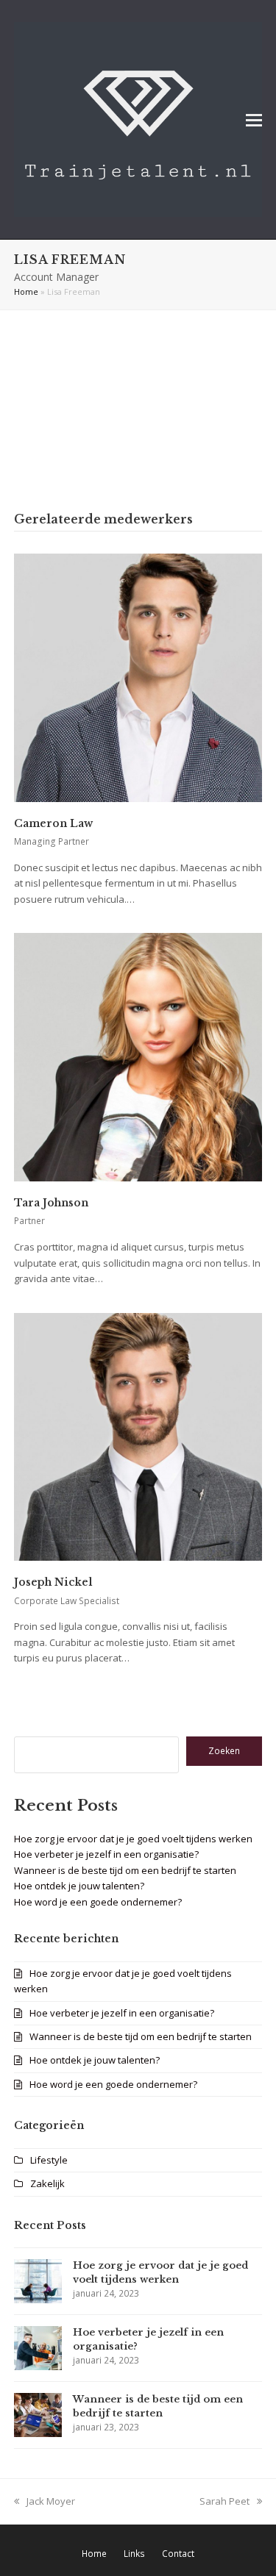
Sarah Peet (224, 2501)
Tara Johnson (51, 1203)
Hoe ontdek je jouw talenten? (79, 1886)
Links (134, 2554)
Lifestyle (49, 2160)
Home (26, 291)
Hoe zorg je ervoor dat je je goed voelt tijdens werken (133, 1839)
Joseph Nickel (53, 1582)
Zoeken (224, 1751)
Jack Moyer (51, 2501)
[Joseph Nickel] (138, 1436)
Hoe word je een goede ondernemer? (98, 1902)
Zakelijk (47, 2183)
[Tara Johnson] (138, 1056)
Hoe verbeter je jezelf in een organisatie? (106, 1854)
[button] (254, 119)
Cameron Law (53, 823)
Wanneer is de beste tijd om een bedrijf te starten (125, 1870)
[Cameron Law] (138, 676)
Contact (178, 2554)
